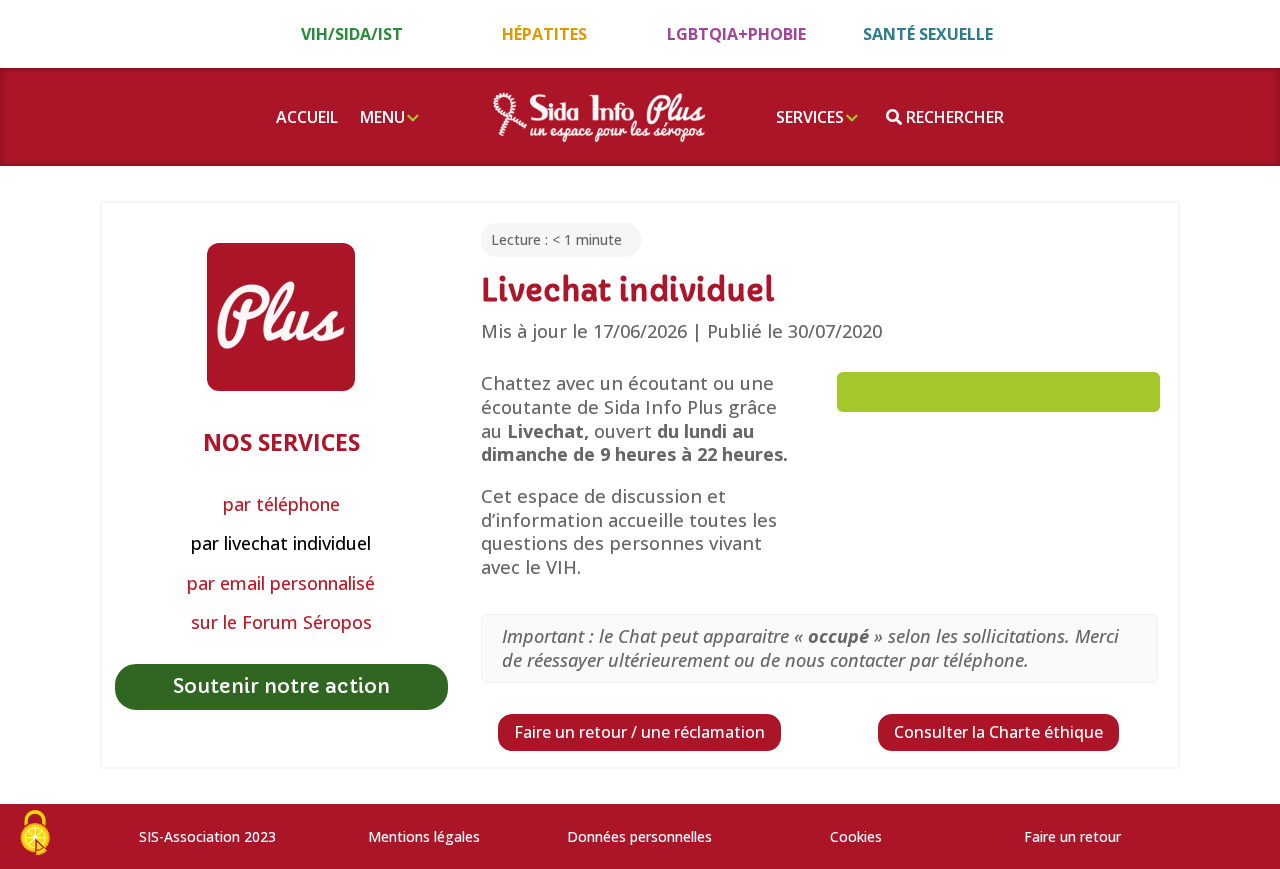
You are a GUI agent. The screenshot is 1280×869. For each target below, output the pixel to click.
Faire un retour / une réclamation (639, 732)
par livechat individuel (281, 543)
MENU (382, 117)
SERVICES (810, 117)
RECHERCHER (953, 117)
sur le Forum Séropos (281, 622)
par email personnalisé (281, 583)
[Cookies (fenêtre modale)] (35, 834)
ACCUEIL (307, 117)
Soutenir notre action (281, 686)
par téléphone (281, 504)
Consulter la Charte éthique (998, 732)
